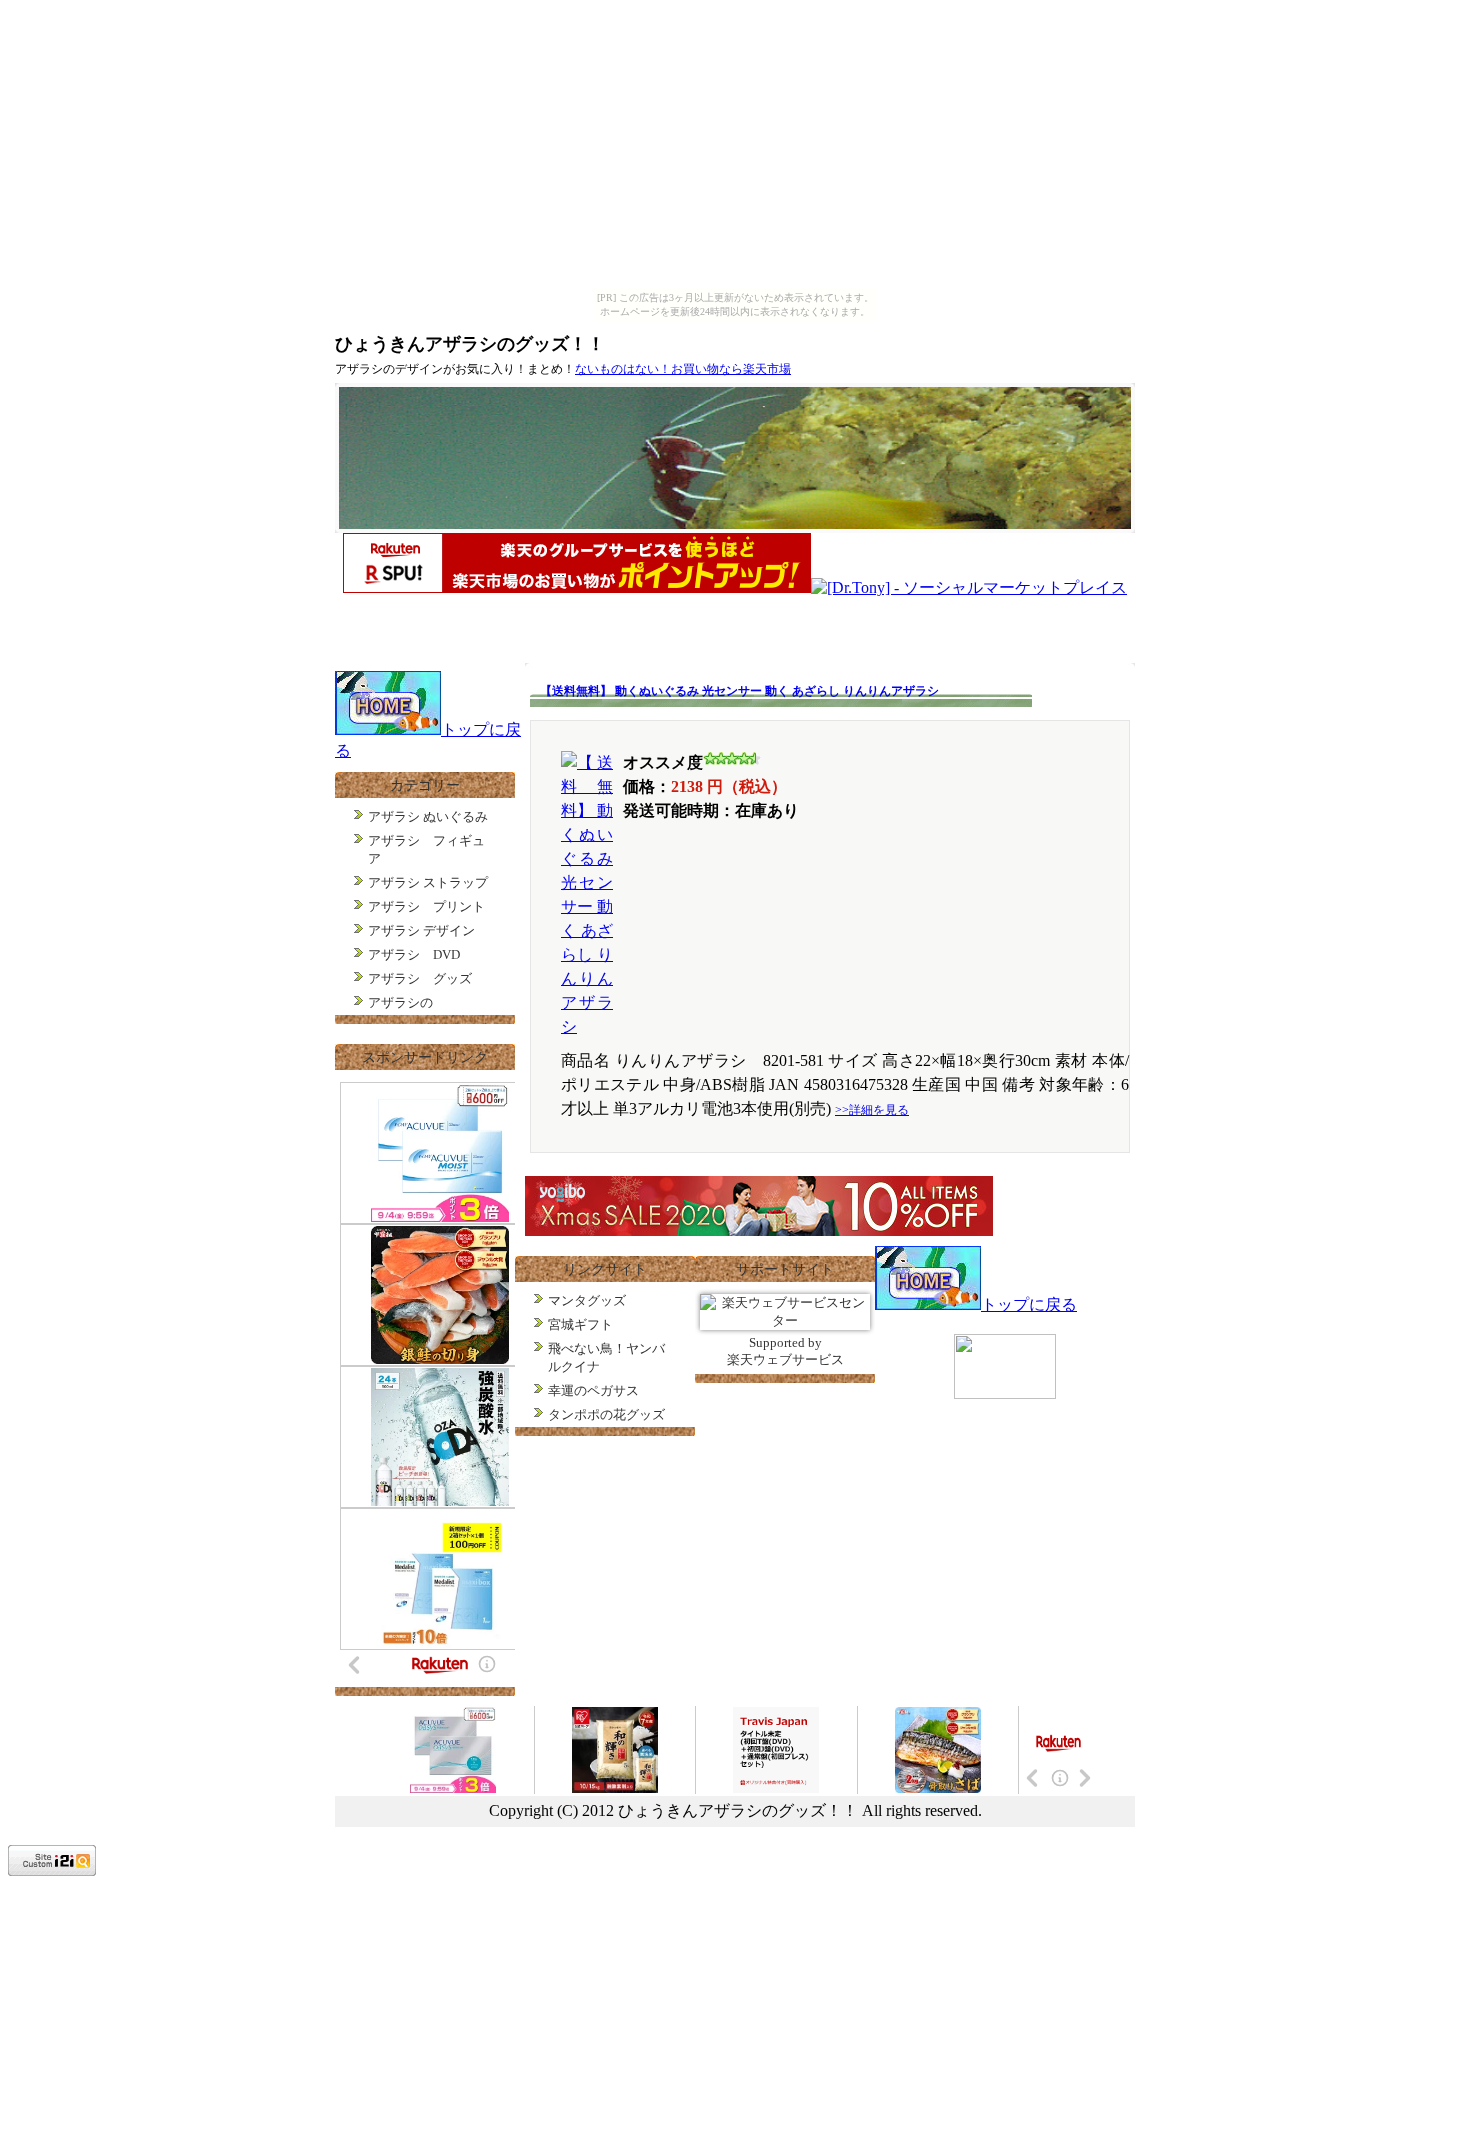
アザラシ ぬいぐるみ (428, 816)
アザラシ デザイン (421, 930)
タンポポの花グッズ (606, 1414)
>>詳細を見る (872, 1110)
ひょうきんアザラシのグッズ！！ (470, 344)
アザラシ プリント (426, 906)
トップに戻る (1029, 1304)
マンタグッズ (587, 1300)
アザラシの (400, 1002)
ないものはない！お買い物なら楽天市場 (683, 369)
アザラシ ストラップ (428, 882)
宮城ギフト (580, 1324)
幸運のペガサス (593, 1390)
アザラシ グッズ (420, 978)
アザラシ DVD (414, 954)
